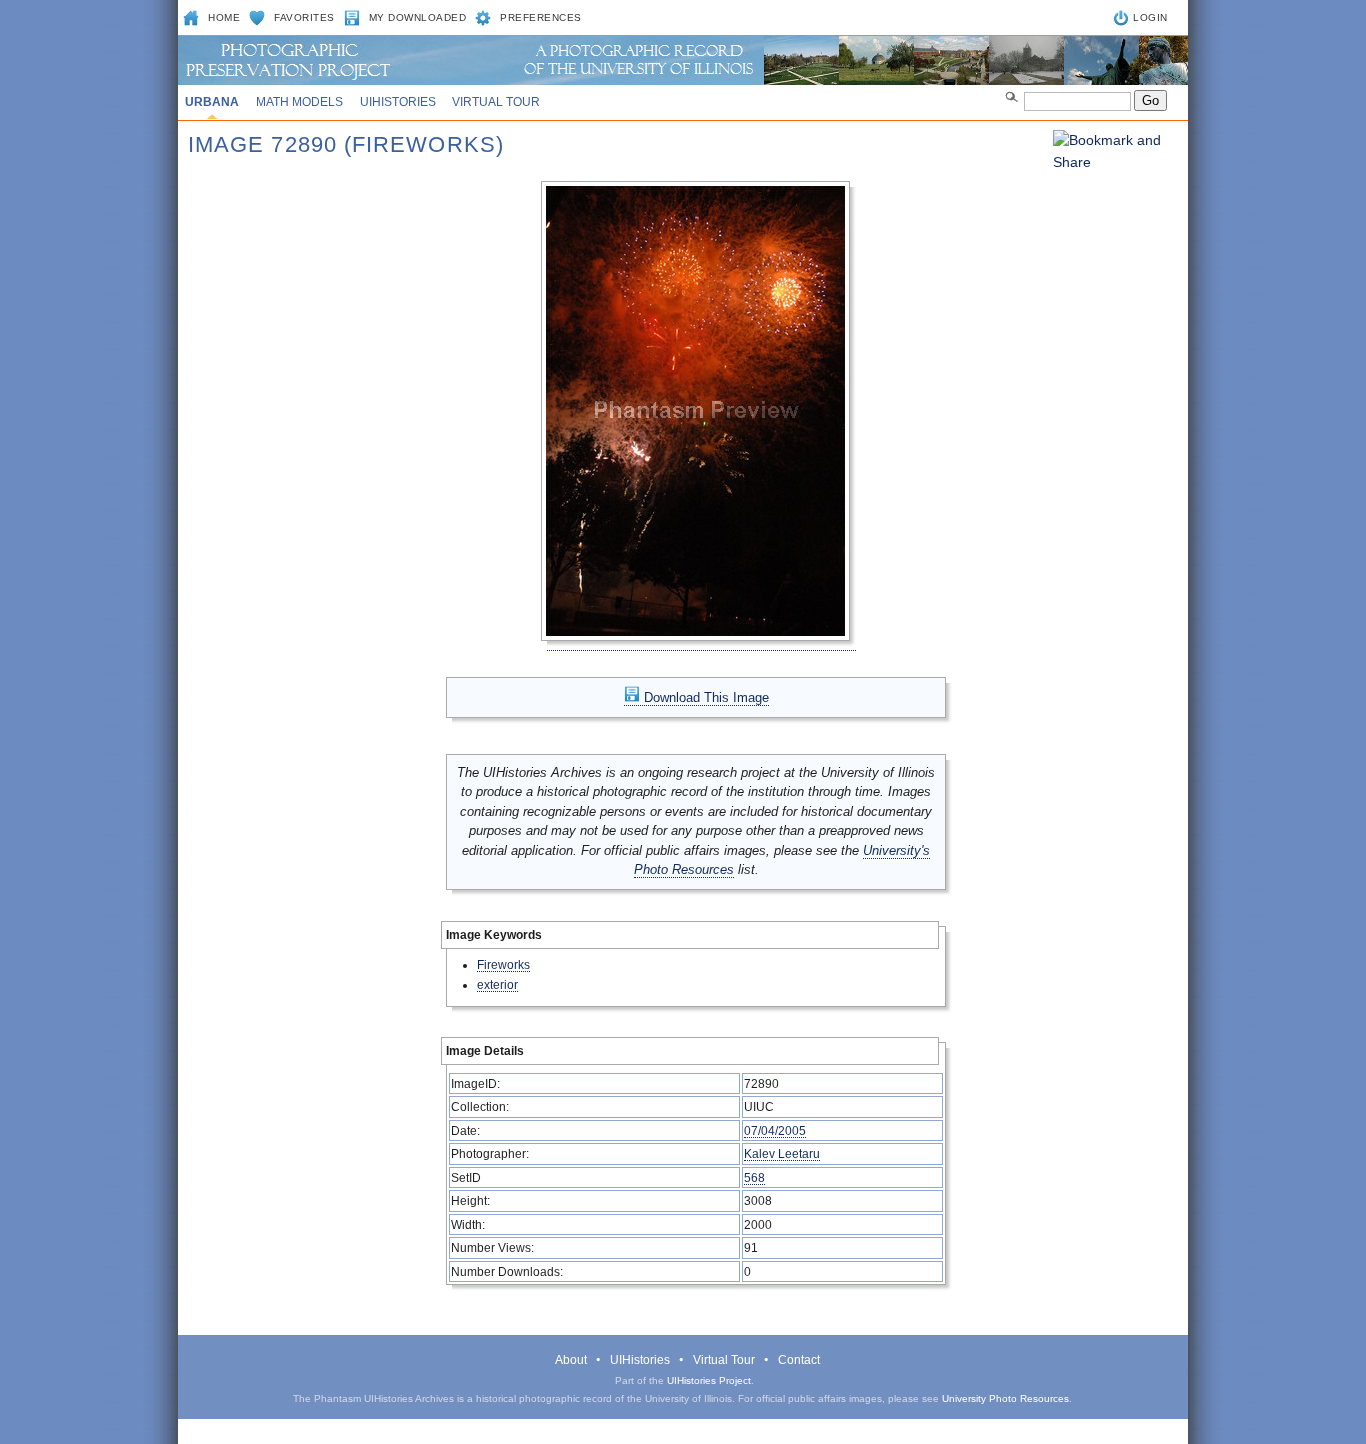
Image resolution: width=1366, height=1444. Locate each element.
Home (224, 17)
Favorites (304, 17)
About (571, 1360)
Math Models (299, 102)
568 (754, 1177)
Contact (799, 1360)
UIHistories (398, 102)
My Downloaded (418, 17)
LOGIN (1150, 17)
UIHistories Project (709, 1380)
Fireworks (503, 964)
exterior (497, 984)
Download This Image (704, 697)
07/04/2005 (775, 1130)
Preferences (541, 17)
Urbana (212, 102)
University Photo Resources (1005, 1398)
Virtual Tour (496, 102)
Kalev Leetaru (782, 1153)
